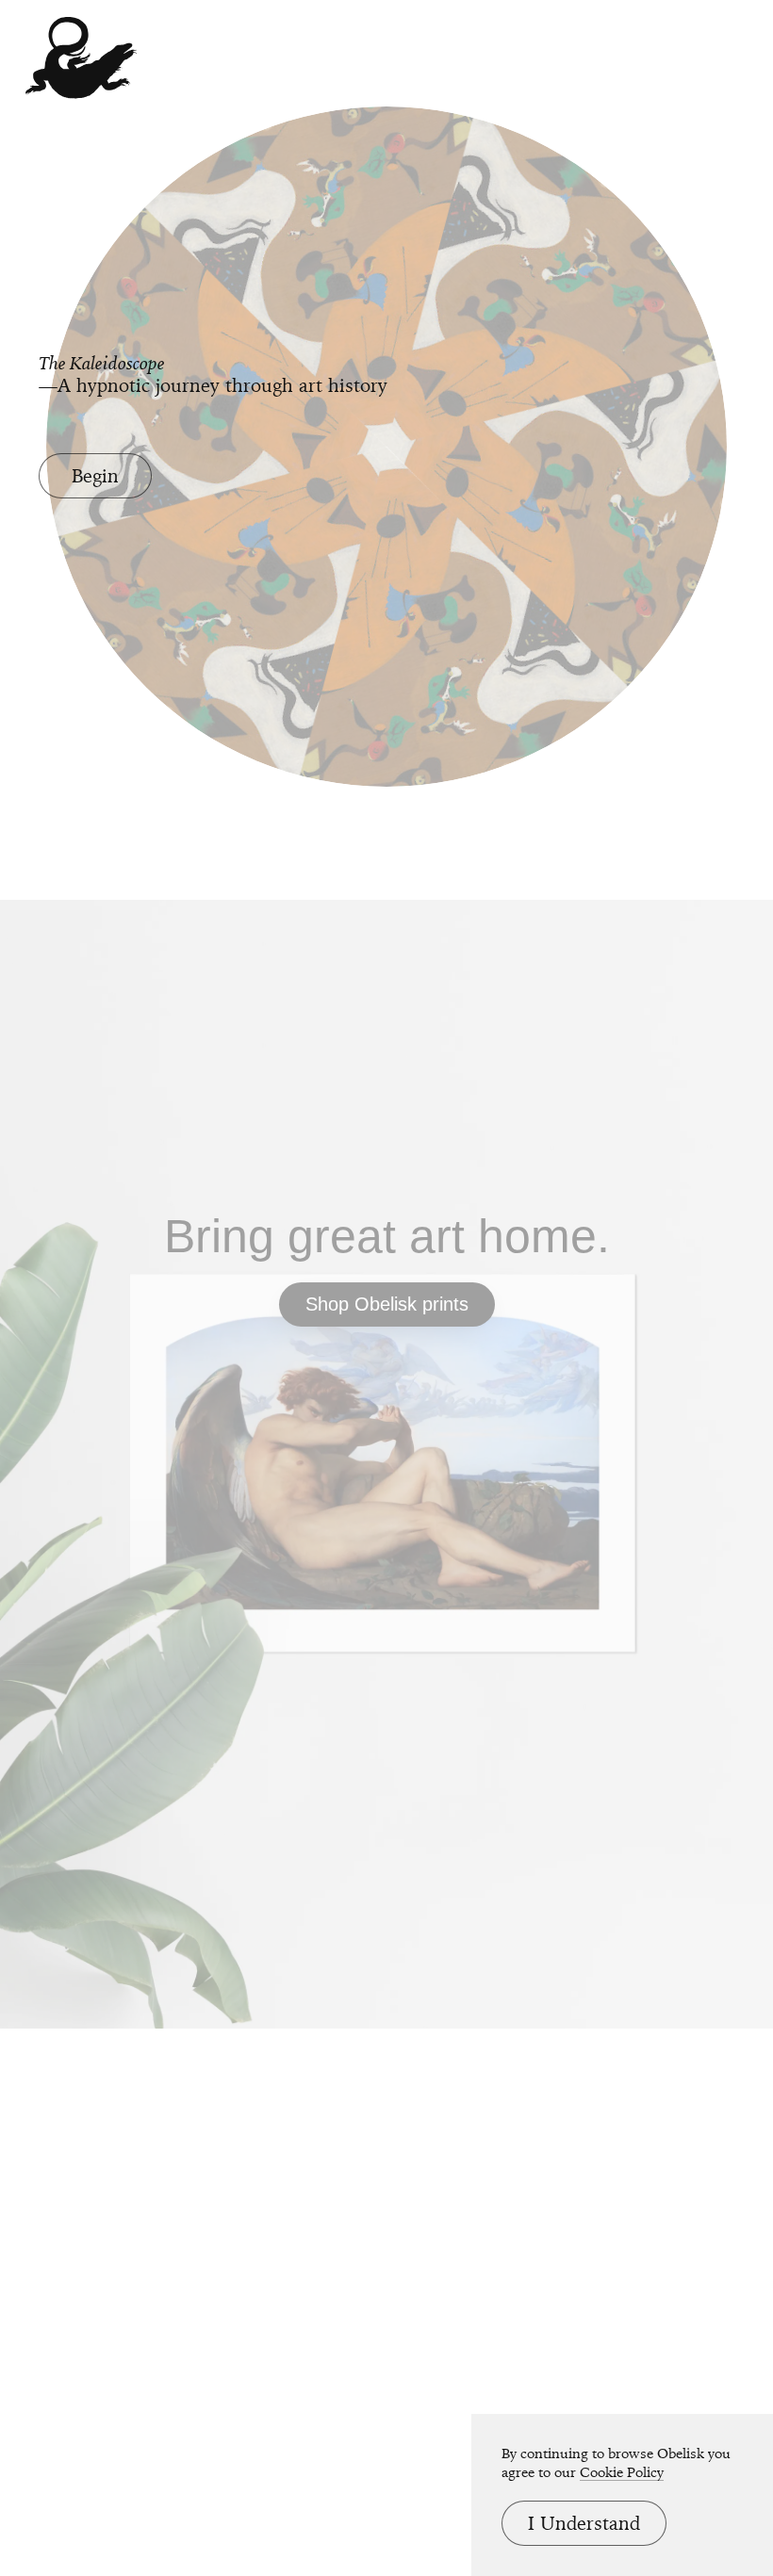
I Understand (584, 2523)
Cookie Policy (622, 2472)
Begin (95, 476)
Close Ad (641, 1584)
